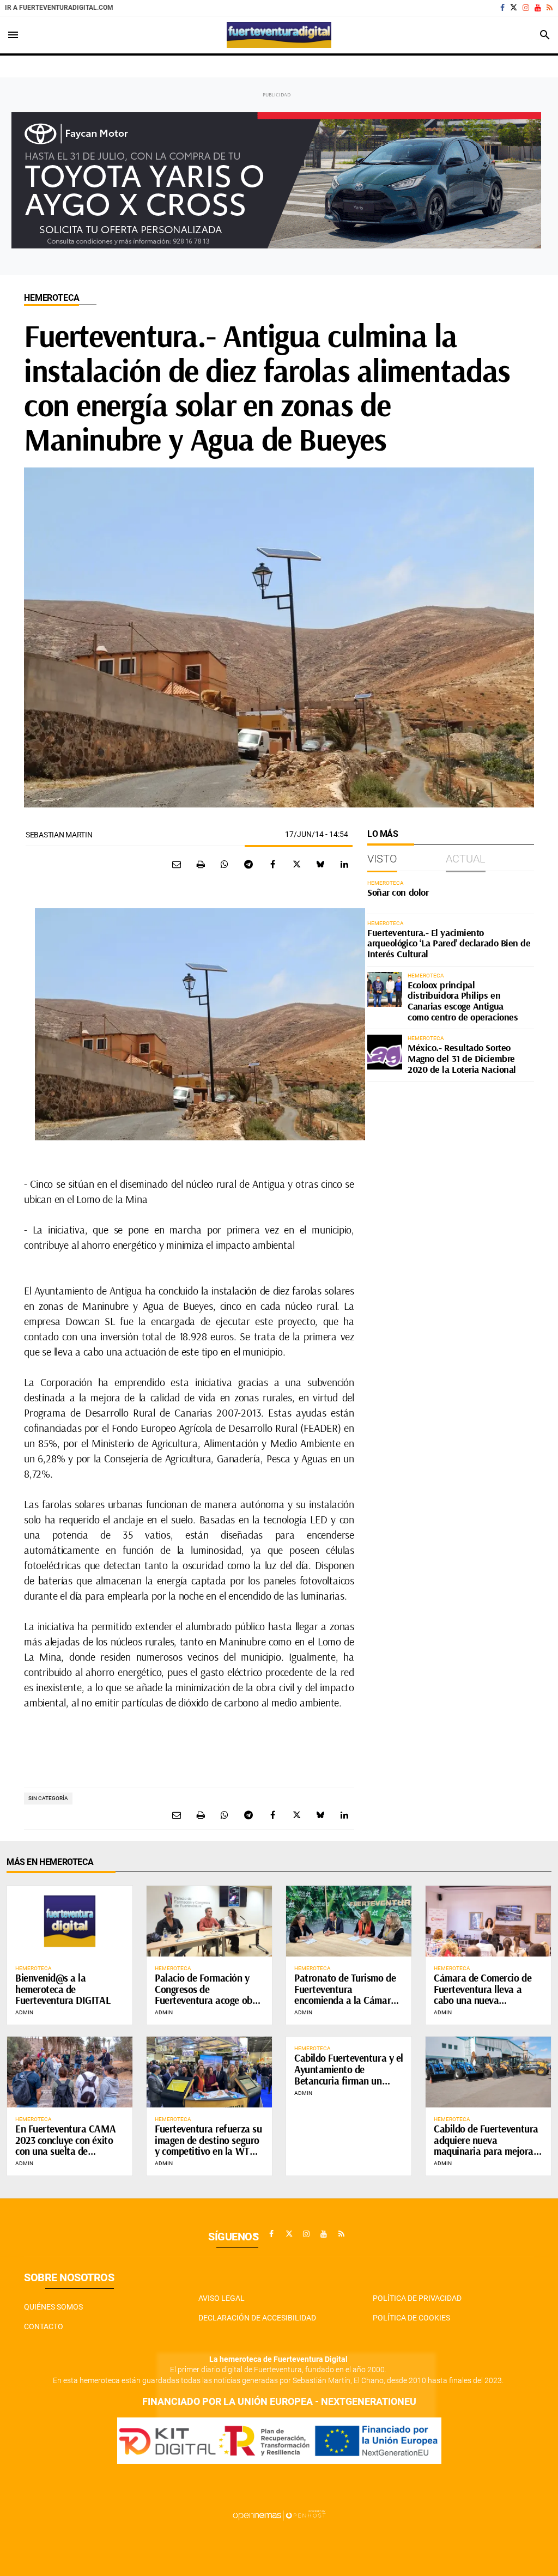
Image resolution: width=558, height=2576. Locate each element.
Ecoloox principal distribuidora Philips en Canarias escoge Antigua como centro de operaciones (463, 1001)
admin (24, 2012)
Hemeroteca (51, 298)
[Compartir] (225, 864)
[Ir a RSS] (550, 8)
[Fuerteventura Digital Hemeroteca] (279, 35)
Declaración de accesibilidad (257, 2318)
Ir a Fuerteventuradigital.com (59, 8)
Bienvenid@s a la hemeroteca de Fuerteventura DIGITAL (63, 1989)
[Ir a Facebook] (502, 8)
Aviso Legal (222, 2298)
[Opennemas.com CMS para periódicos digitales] (279, 2514)
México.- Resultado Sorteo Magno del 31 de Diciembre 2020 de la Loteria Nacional (462, 1058)
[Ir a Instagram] (526, 8)
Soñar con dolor (398, 892)
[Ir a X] (514, 8)
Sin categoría (48, 1798)
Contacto (44, 2326)
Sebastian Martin (59, 835)
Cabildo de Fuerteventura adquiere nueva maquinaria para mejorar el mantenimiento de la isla (486, 2152)
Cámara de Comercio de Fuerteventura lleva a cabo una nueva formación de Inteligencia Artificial (486, 2001)
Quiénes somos (53, 2307)
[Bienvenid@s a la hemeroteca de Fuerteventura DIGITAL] (70, 1921)
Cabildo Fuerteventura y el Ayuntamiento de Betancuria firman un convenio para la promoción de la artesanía (349, 2081)
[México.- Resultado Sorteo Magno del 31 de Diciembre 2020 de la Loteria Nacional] (385, 1052)
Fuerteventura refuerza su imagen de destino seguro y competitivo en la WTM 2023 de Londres (208, 2146)
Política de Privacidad (417, 2298)
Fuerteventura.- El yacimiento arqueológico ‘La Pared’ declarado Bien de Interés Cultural (449, 943)
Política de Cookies (411, 2318)
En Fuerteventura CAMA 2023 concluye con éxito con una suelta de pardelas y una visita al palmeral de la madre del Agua (66, 2157)
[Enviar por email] (177, 864)
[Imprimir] (201, 864)
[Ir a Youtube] (538, 8)
